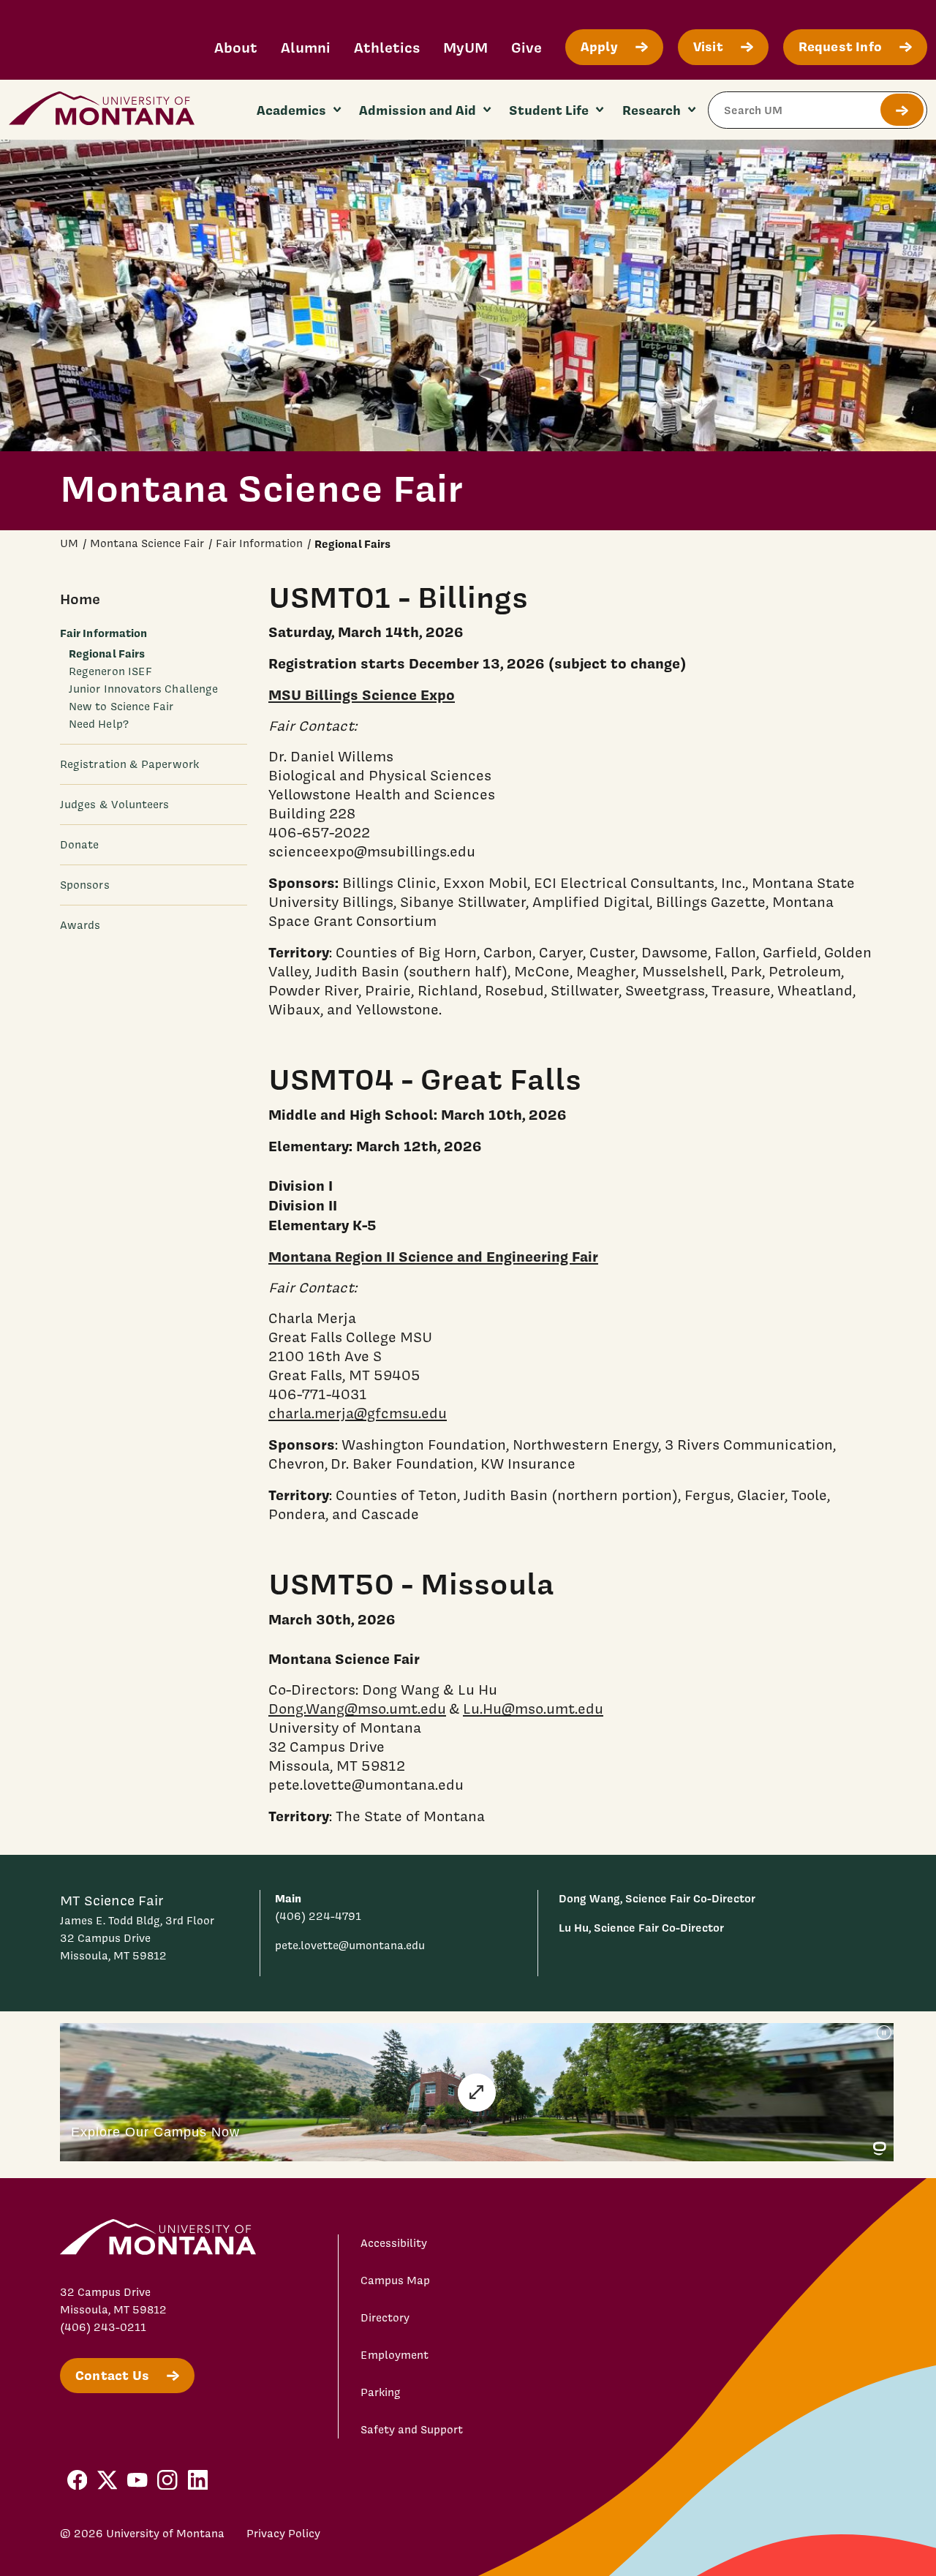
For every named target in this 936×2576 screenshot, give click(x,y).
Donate (79, 844)
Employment (395, 2355)
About (236, 47)
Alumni (306, 47)
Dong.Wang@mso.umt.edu (357, 1709)
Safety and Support (412, 2430)
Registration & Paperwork (129, 764)
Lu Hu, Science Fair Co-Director (641, 1928)
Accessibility (394, 2243)
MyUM (465, 47)
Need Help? (99, 723)
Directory (385, 2318)
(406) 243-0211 (103, 2327)
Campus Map (395, 2281)
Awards (80, 924)
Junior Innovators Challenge (143, 688)
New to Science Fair (121, 706)
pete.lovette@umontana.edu (350, 1946)
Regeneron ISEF (110, 671)
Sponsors (85, 884)
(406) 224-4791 (318, 1916)
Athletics (387, 47)
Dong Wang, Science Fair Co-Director (657, 1898)
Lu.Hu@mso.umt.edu (533, 1709)
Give (526, 47)
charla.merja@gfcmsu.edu (358, 1413)
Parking (381, 2392)
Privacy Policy (283, 2534)
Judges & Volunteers (114, 804)
